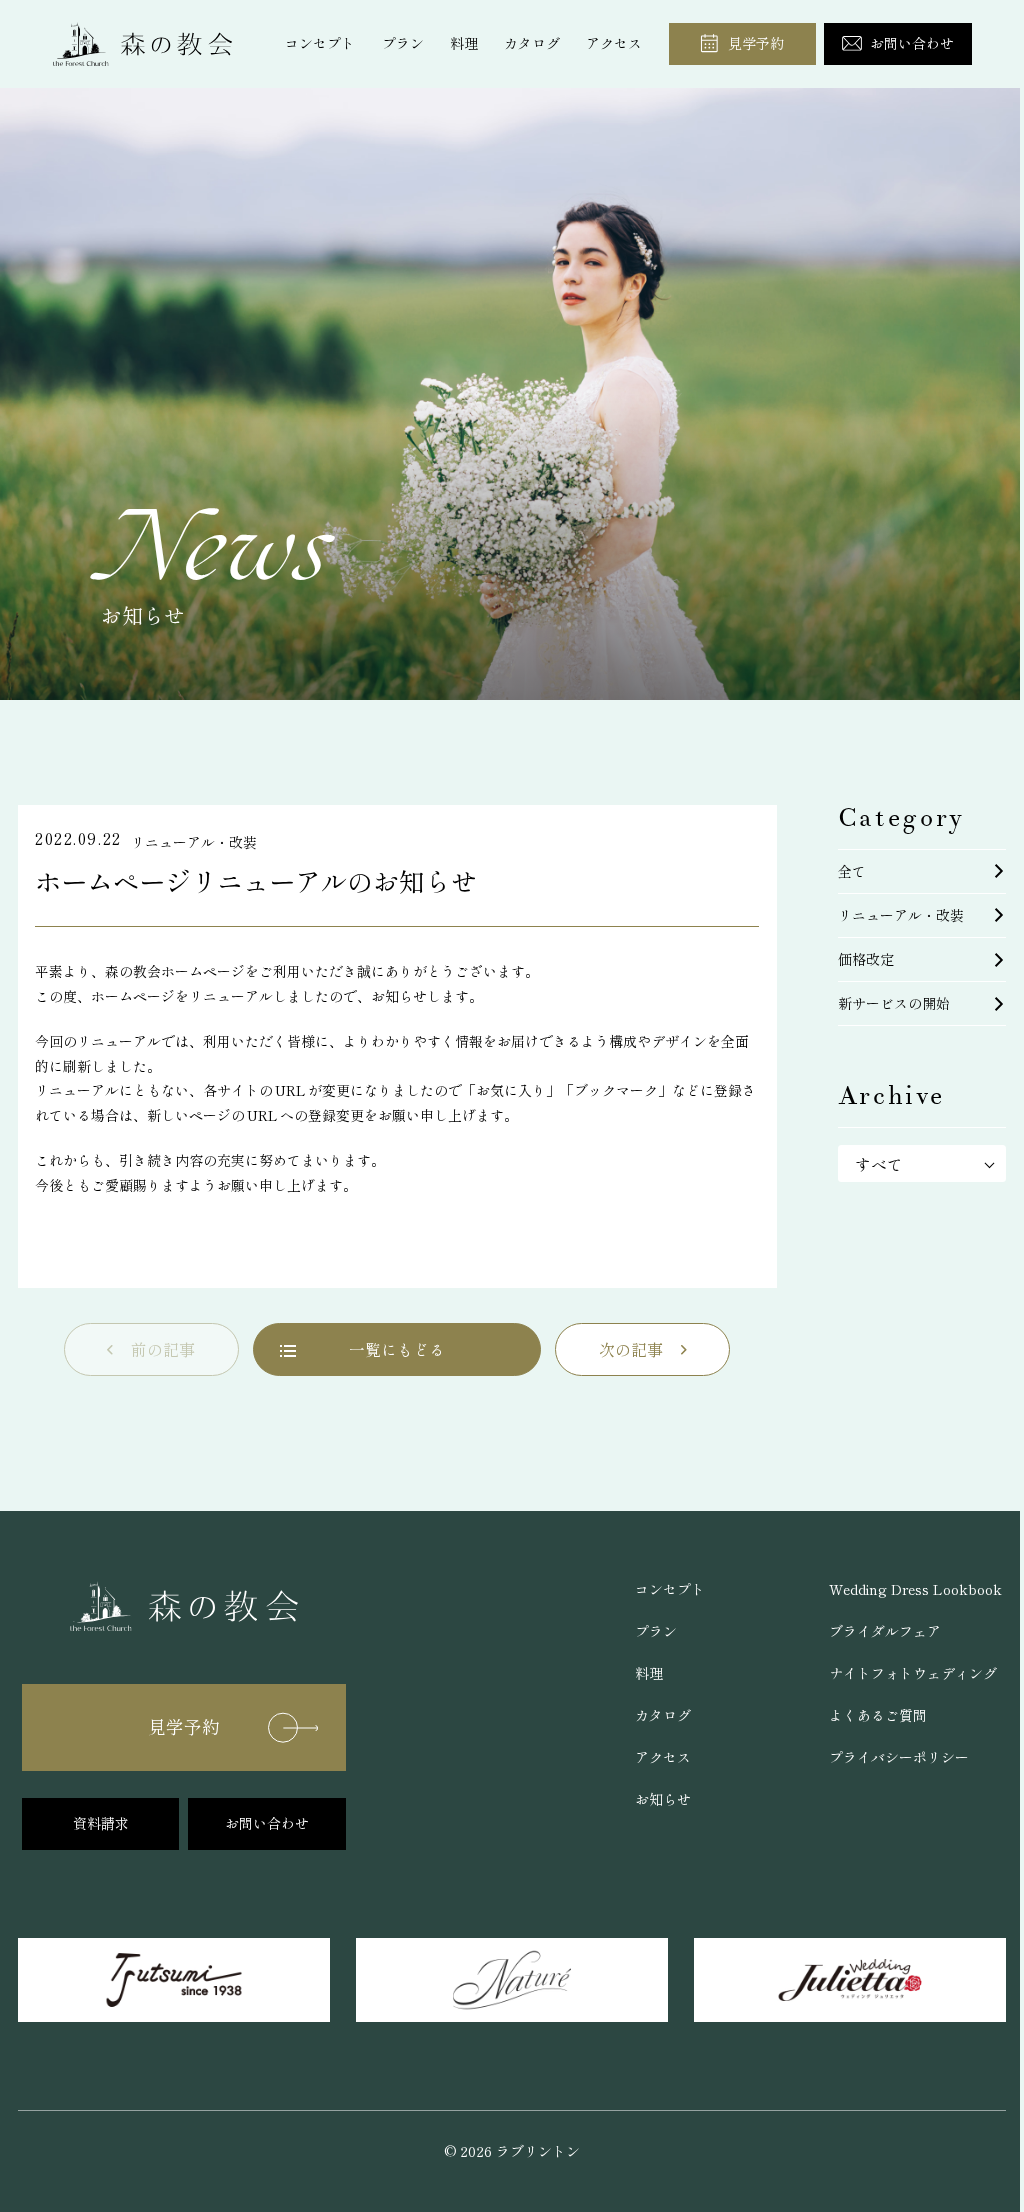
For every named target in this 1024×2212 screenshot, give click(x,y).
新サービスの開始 (894, 1003)
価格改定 (866, 959)
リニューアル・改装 (901, 915)
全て (852, 871)
